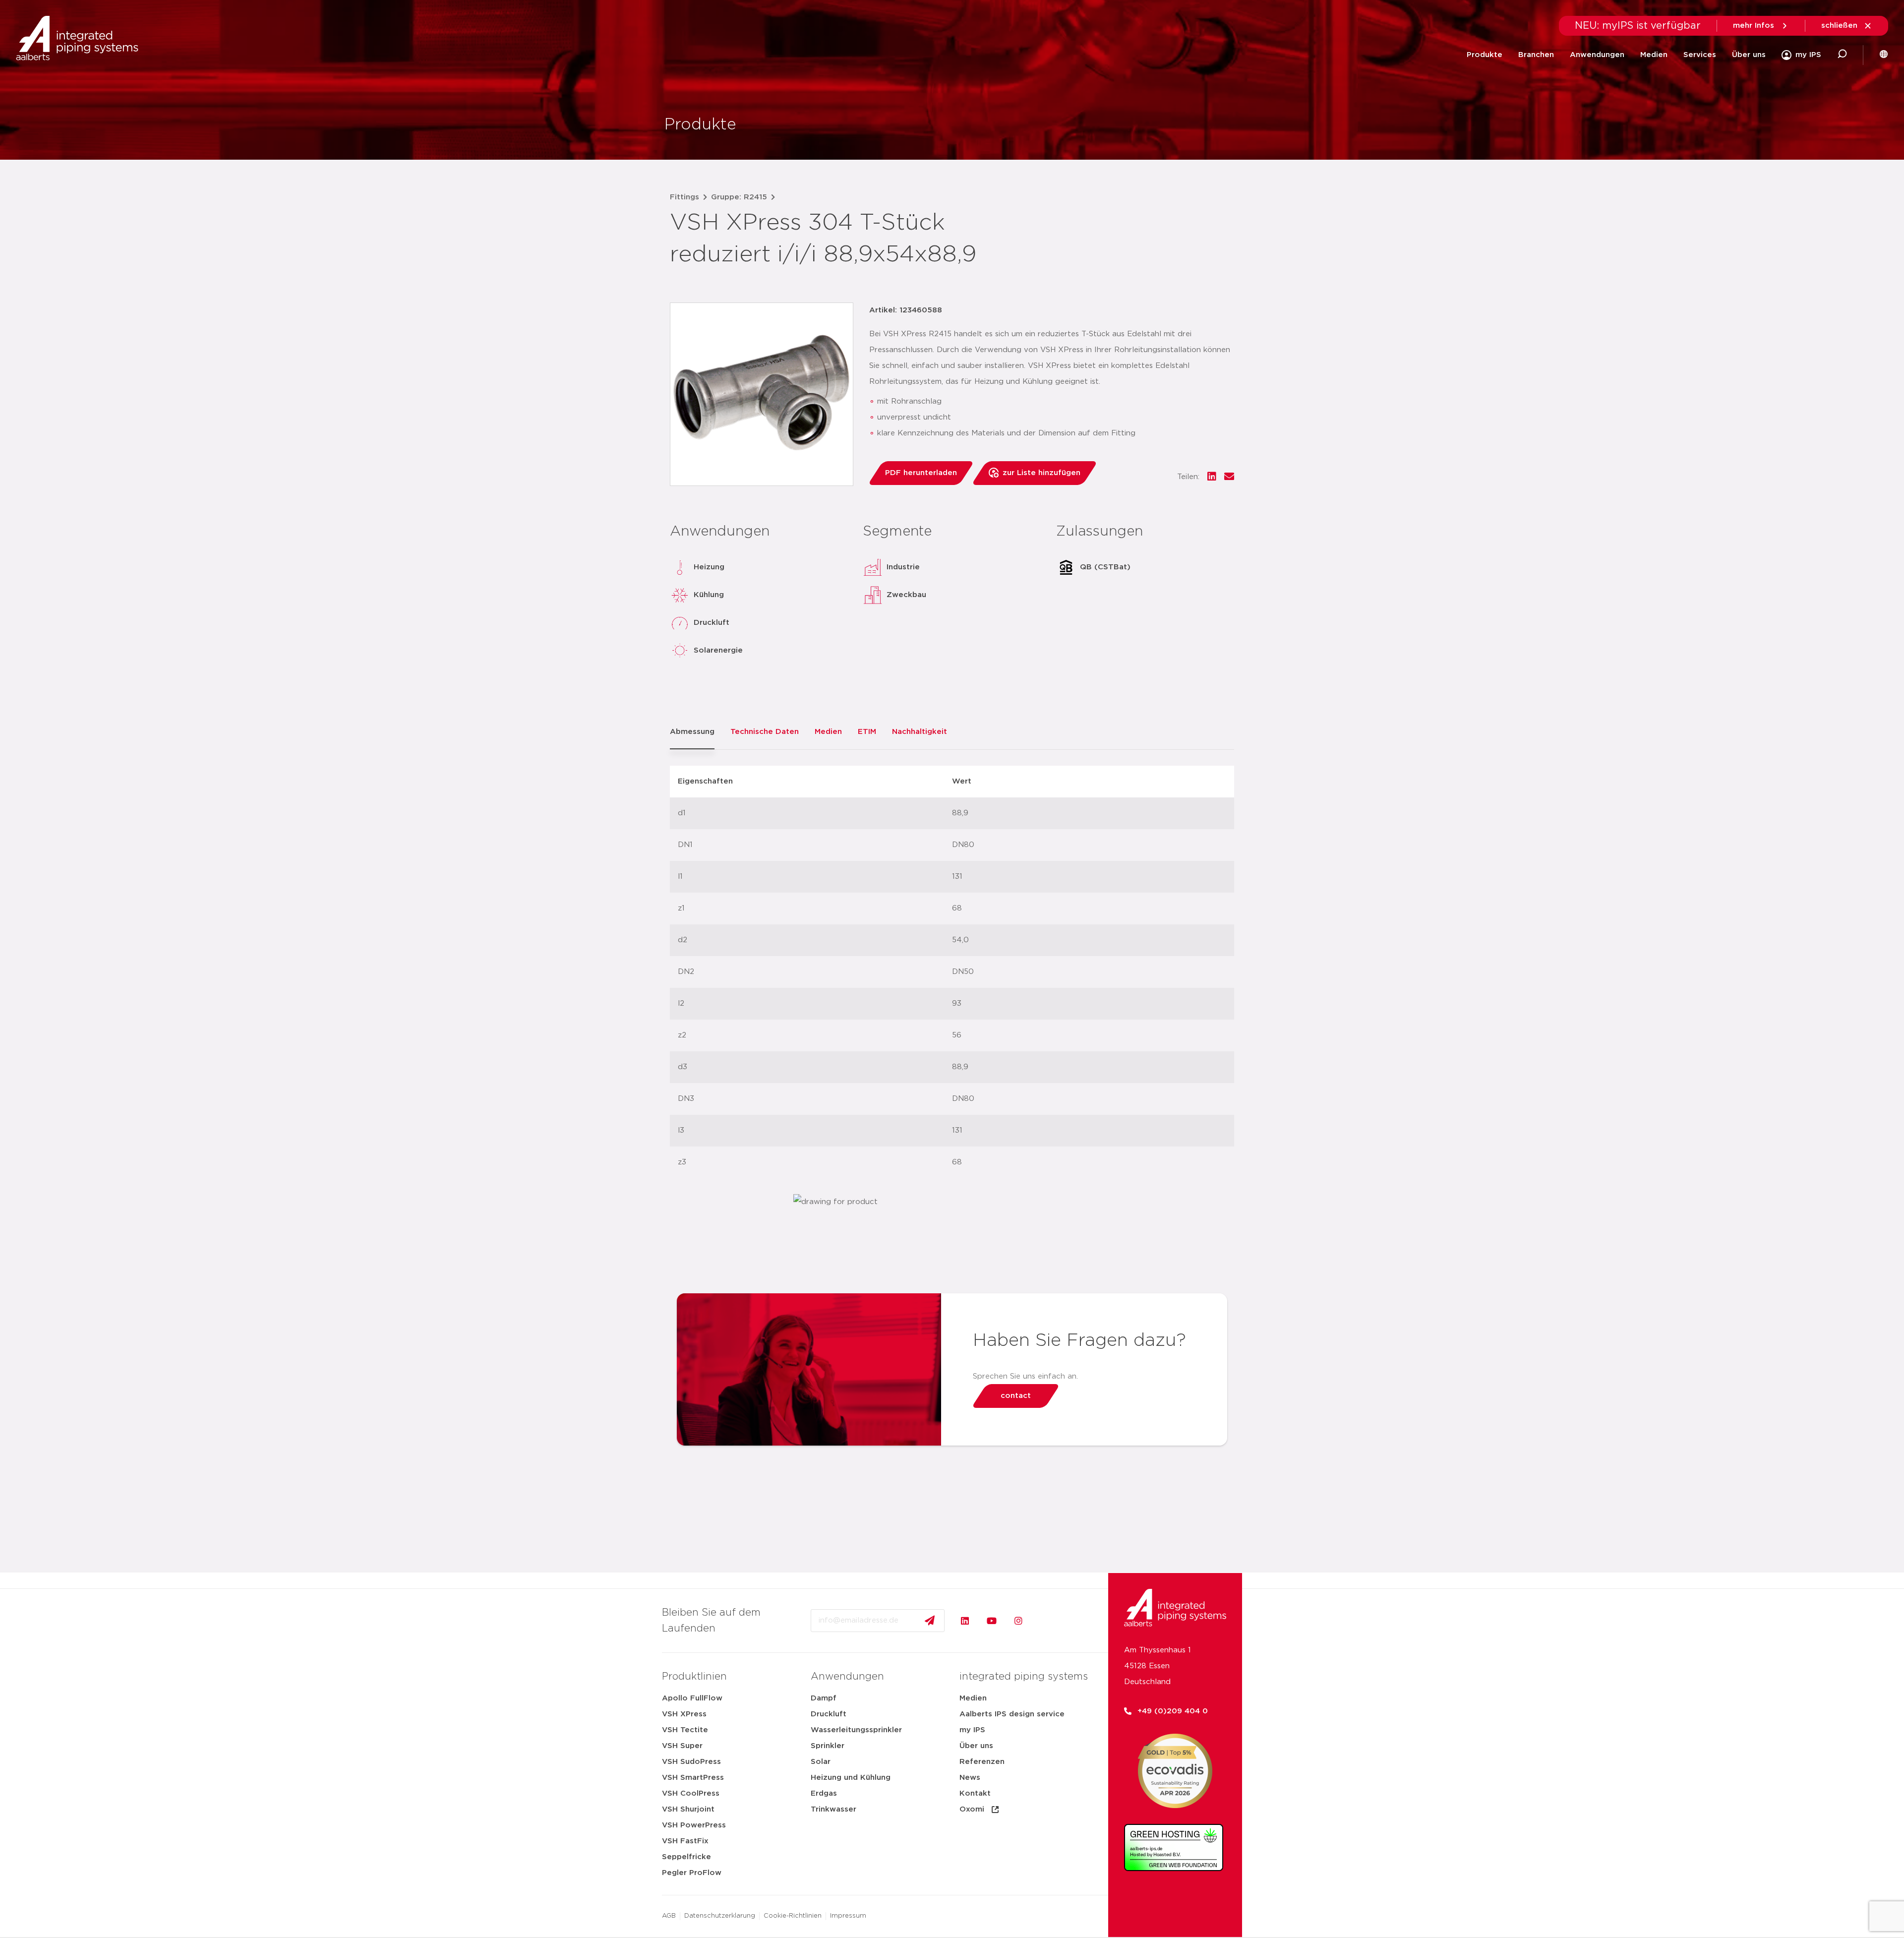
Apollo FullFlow (692, 1698)
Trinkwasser (833, 1809)
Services (1700, 55)
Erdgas (824, 1793)
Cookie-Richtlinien (793, 1916)
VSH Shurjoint (688, 1809)
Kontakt (975, 1793)
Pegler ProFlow (692, 1873)
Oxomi (972, 1809)
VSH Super (682, 1746)
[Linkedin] (965, 1621)
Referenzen (982, 1762)
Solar (821, 1762)
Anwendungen (1597, 55)
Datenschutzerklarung (720, 1916)
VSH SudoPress (691, 1762)
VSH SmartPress (693, 1778)
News (970, 1778)
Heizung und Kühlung (851, 1778)
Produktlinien (694, 1677)
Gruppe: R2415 (739, 197)
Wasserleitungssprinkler (856, 1730)
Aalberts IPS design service (1012, 1714)
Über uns (1749, 55)
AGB (669, 1916)
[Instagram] (1018, 1621)
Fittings (684, 197)
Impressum (848, 1916)
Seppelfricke (686, 1857)
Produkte (1485, 55)
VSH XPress (684, 1714)
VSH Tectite (685, 1730)
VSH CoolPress (691, 1793)
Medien (1654, 55)
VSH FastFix (685, 1841)
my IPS (972, 1730)
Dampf (824, 1698)
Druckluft (829, 1714)
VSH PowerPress (694, 1825)
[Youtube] (992, 1621)
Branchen (1536, 55)
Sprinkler (828, 1746)
